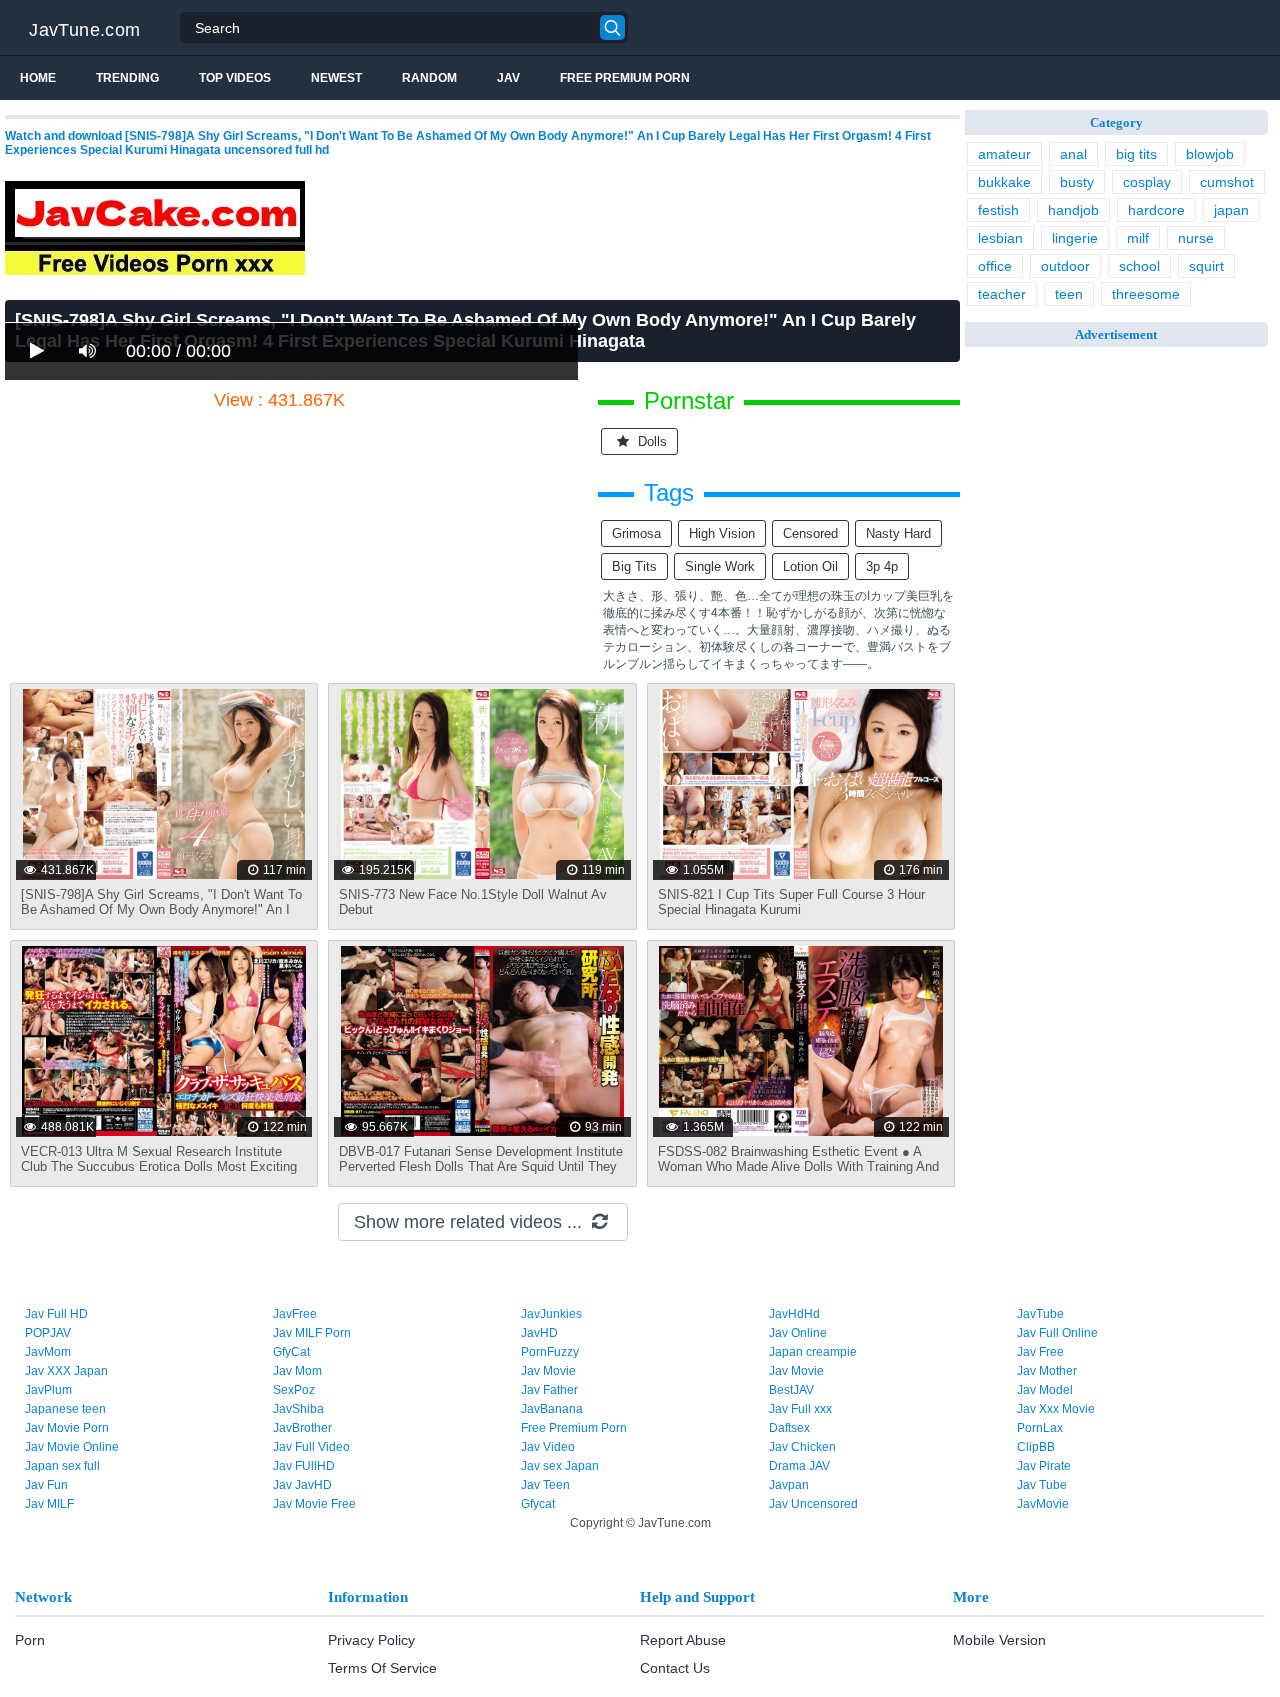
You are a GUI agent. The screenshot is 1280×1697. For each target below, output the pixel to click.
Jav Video (548, 1447)
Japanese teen (65, 1409)
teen (1069, 294)
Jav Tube (1042, 1485)
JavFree (295, 1314)
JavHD (539, 1333)
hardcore (1156, 210)
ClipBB (1036, 1447)
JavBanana (552, 1409)
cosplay (1147, 182)
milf (1138, 238)
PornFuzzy (550, 1352)
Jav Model (1045, 1390)
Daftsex (789, 1428)
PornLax (1040, 1428)
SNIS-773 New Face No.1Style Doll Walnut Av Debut (473, 902)
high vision (722, 533)
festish (998, 210)
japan (1231, 210)
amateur (1004, 154)
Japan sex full (62, 1466)
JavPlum (48, 1390)
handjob (1073, 210)
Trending (127, 78)
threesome (1146, 294)
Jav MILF (49, 1504)
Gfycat (538, 1504)
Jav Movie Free (314, 1504)
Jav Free (1040, 1352)
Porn (30, 1640)
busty (1077, 182)
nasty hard (898, 533)
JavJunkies (551, 1314)
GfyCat (291, 1352)
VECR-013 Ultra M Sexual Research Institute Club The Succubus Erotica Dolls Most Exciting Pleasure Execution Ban (159, 1166)
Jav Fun (46, 1485)
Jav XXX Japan (66, 1371)
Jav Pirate (1044, 1466)
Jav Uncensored (813, 1504)
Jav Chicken (802, 1447)
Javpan (789, 1485)
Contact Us (675, 1668)
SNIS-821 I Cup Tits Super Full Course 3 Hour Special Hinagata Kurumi (791, 902)
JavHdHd (794, 1314)
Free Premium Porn (625, 78)
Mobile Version (999, 1640)
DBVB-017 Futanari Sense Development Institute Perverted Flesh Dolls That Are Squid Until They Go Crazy (481, 1166)
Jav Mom (297, 1371)
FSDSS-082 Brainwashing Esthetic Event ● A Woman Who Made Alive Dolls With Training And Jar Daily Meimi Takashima (798, 1166)
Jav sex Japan (560, 1466)
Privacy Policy (371, 1640)
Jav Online (798, 1333)
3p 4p (882, 566)
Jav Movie (548, 1371)
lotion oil (810, 566)
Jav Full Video (311, 1447)
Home (38, 78)
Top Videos (235, 78)
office (995, 266)
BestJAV (791, 1390)
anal (1073, 154)
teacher (1002, 294)
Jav (508, 78)
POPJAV (48, 1333)
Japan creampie (813, 1352)
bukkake (1004, 182)
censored (810, 533)
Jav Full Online (1057, 1333)
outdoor (1065, 266)
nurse (1196, 238)
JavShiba (298, 1409)
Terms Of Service (382, 1668)
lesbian (1000, 238)
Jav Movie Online (72, 1447)
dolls (650, 441)
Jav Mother (1047, 1371)
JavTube (1040, 1314)
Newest (336, 78)
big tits (634, 566)
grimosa (636, 533)
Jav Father (549, 1390)
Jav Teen (545, 1485)
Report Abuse (683, 1640)
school (1139, 266)
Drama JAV (799, 1466)
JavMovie (1043, 1504)
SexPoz (294, 1390)
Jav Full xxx (800, 1409)
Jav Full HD (56, 1314)
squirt (1206, 266)
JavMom (48, 1352)
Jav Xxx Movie (1056, 1409)
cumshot (1227, 182)
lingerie (1075, 238)
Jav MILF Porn (312, 1333)
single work (720, 566)
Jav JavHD (302, 1485)
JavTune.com (84, 30)
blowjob (1210, 154)
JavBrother (302, 1428)
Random (429, 78)
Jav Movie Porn (67, 1428)
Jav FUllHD (304, 1466)
